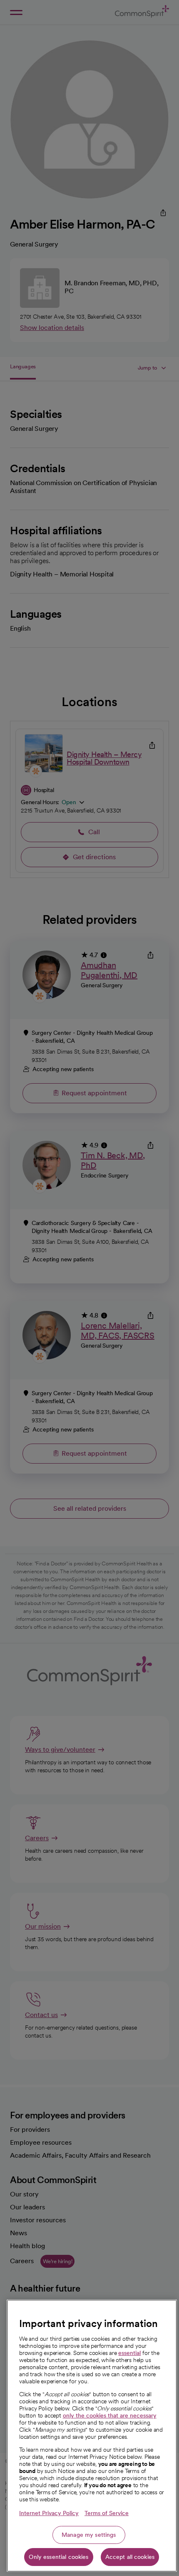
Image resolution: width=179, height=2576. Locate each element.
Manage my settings (89, 2535)
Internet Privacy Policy (49, 2513)
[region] (92, 2436)
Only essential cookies (58, 2557)
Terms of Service (107, 2513)
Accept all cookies (130, 2557)
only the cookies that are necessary (110, 2415)
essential (129, 2353)
